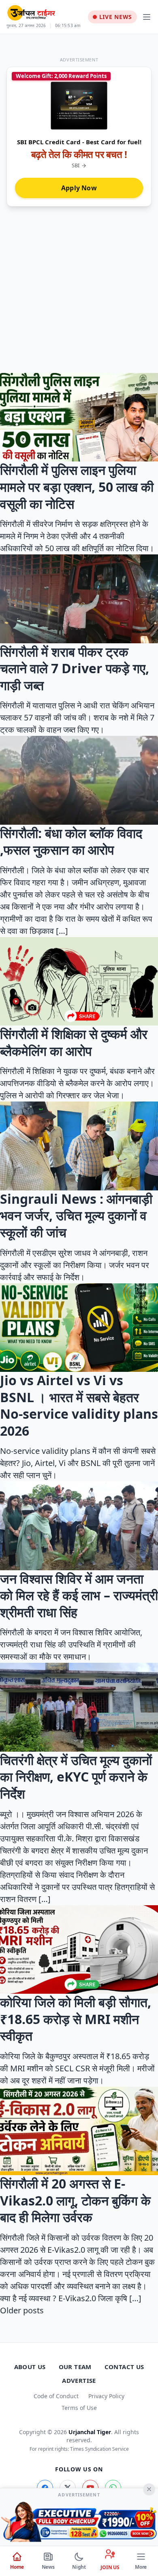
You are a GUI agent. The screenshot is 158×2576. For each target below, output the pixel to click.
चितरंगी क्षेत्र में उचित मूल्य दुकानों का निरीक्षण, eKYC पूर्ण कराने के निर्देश (76, 1777)
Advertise (79, 2380)
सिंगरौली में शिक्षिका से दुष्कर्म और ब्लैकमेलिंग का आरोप (74, 1042)
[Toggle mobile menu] (147, 17)
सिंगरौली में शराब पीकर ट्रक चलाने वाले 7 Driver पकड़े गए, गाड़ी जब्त (75, 668)
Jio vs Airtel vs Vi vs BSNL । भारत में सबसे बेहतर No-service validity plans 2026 (79, 1405)
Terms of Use (79, 2408)
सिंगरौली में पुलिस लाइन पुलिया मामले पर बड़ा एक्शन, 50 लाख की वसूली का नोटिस (77, 487)
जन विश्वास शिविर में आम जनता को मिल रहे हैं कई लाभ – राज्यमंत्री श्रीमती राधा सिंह (79, 1595)
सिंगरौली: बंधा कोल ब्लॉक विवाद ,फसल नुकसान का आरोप (71, 841)
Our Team (75, 2367)
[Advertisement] (79, 285)
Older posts (22, 2310)
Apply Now (79, 188)
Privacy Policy (106, 2396)
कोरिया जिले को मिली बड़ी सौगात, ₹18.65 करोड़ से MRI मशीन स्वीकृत (76, 2019)
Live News (116, 17)
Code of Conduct (56, 2396)
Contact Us (124, 2367)
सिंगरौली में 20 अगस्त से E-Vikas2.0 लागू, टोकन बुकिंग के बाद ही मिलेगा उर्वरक (75, 2200)
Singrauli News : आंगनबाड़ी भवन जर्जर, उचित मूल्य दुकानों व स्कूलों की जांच (76, 1215)
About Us (30, 2367)
